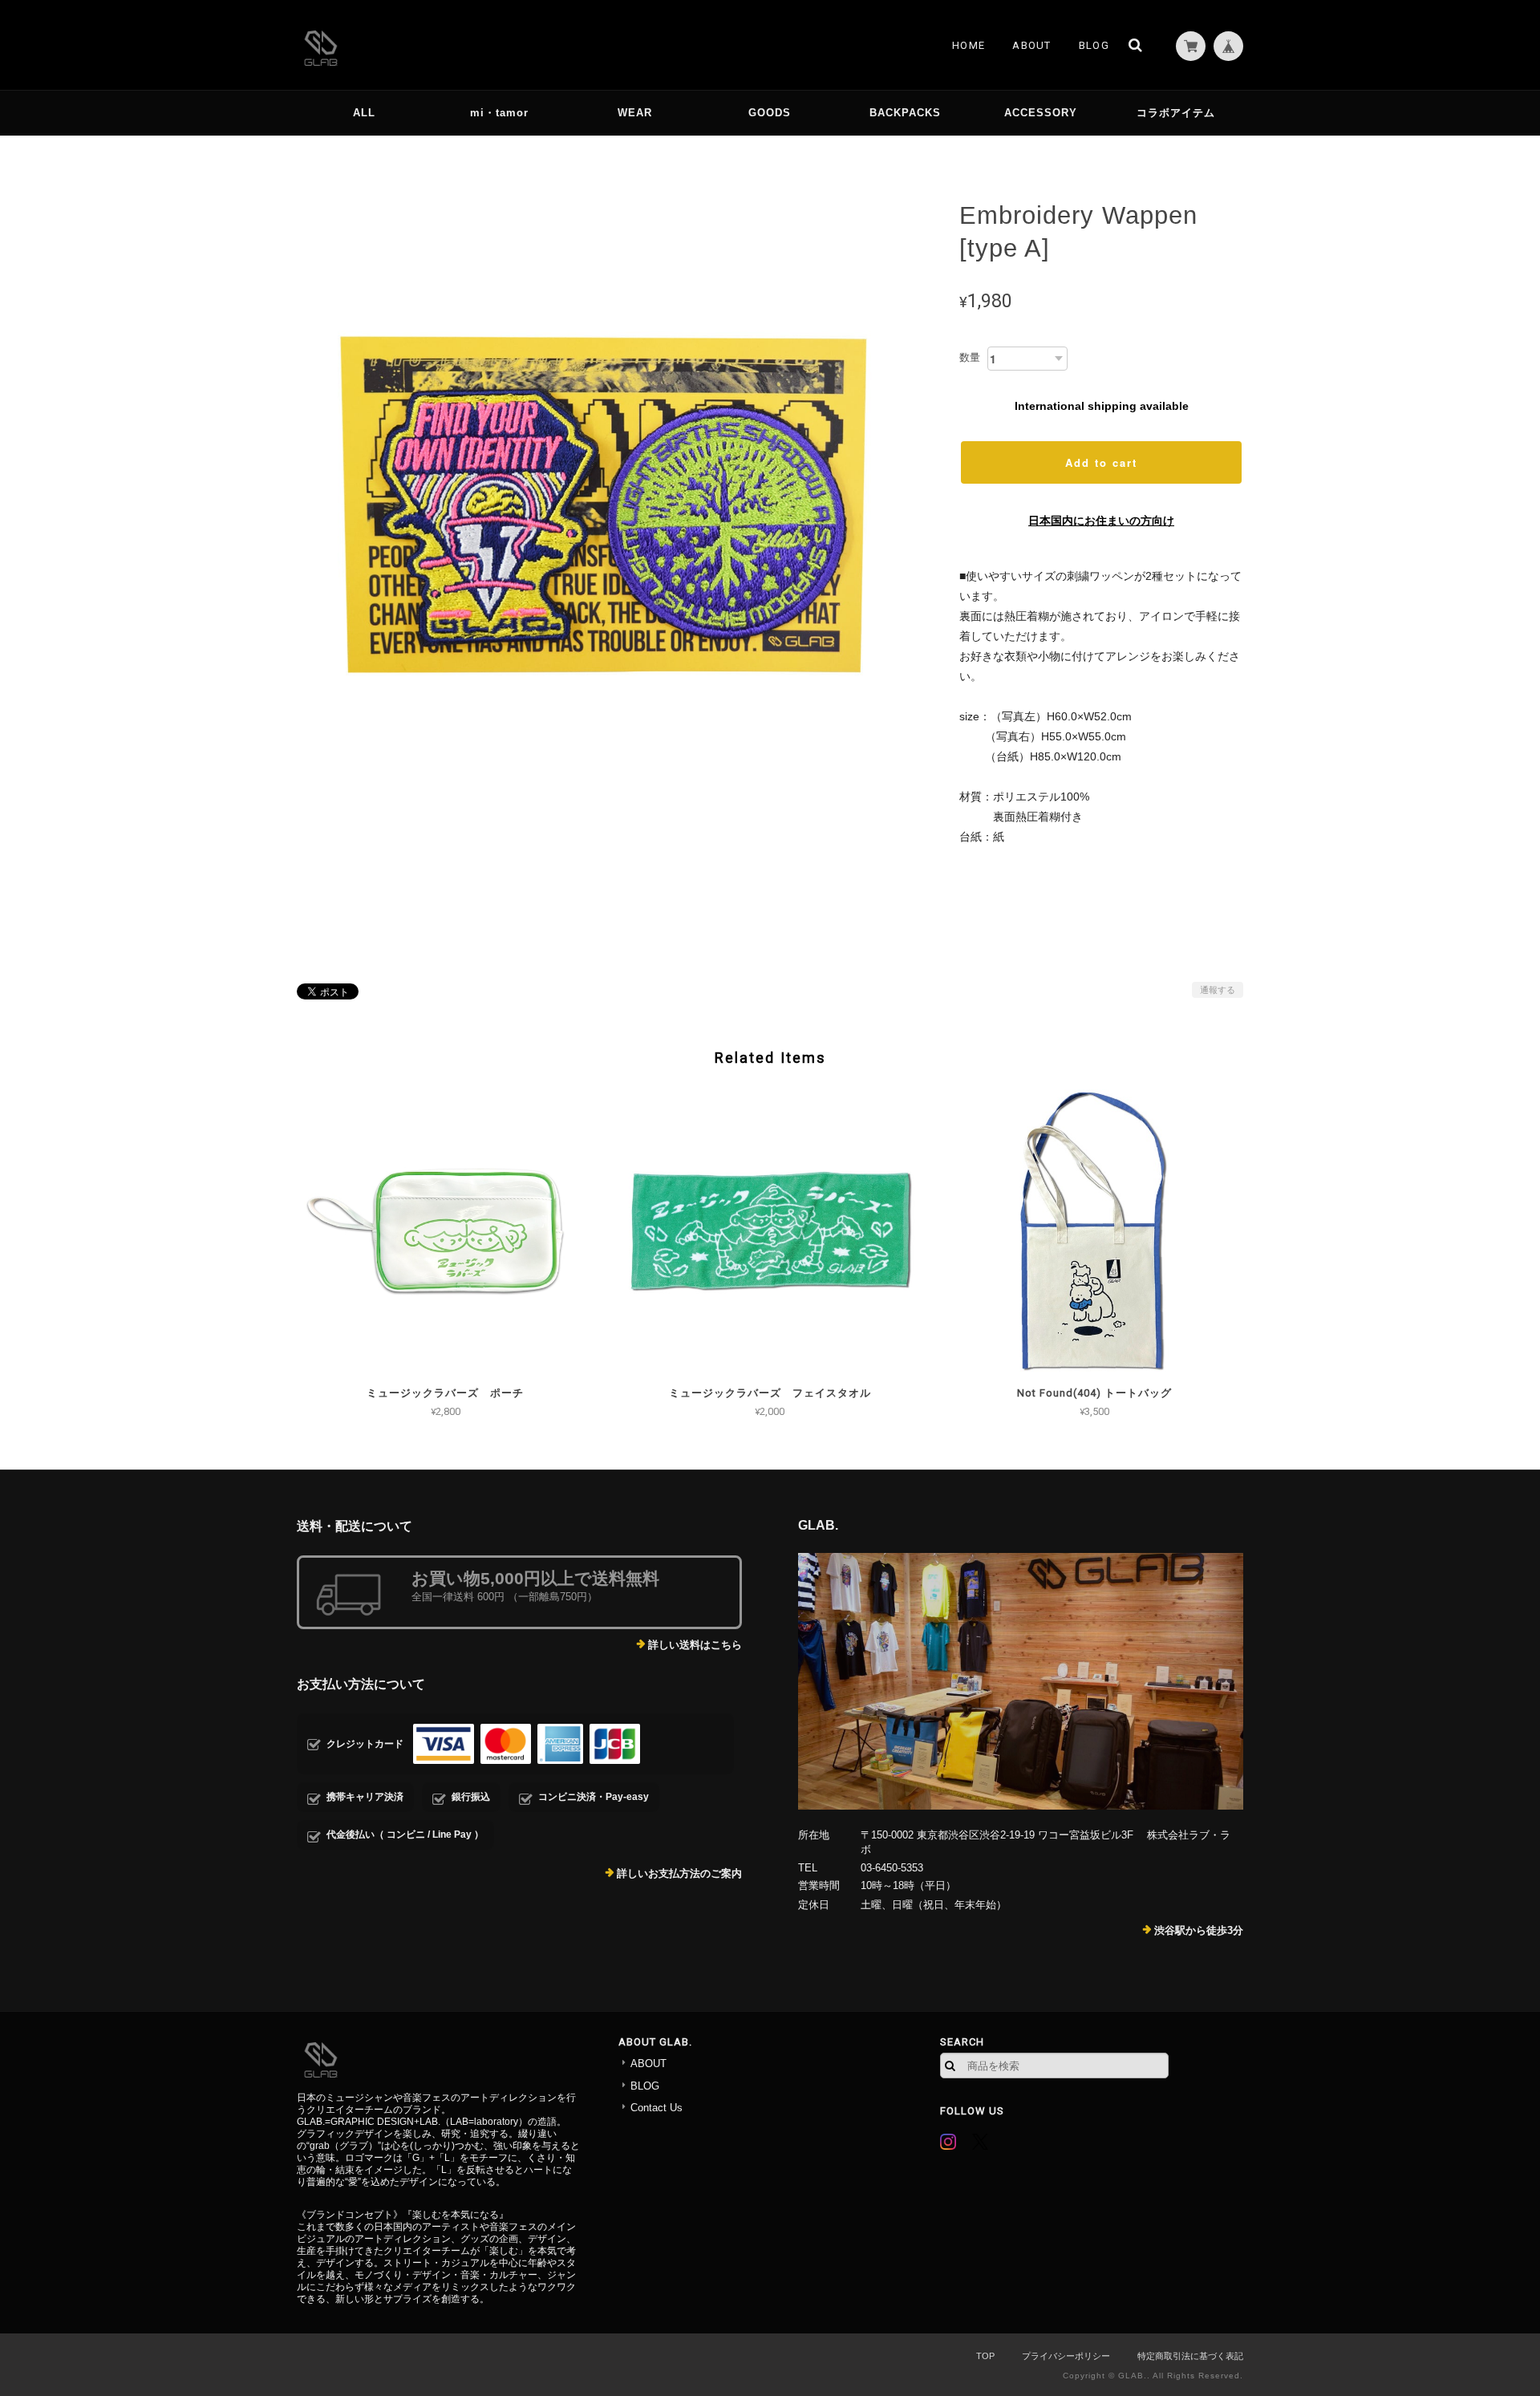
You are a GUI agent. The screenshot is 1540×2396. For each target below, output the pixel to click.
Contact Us (657, 2108)
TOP (985, 2356)
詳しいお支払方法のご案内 (679, 1873)
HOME (969, 45)
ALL (364, 113)
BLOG (1094, 45)
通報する (1218, 990)
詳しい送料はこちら (695, 1645)
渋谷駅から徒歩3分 (1199, 1930)
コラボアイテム (1176, 113)
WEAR (635, 113)
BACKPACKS (905, 113)
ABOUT (1032, 45)
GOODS (770, 113)
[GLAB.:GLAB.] (1021, 1681)
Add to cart (1101, 462)
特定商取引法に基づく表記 (1190, 2356)
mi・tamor (499, 113)
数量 (970, 357)
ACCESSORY (1041, 113)
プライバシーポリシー (1066, 2356)
